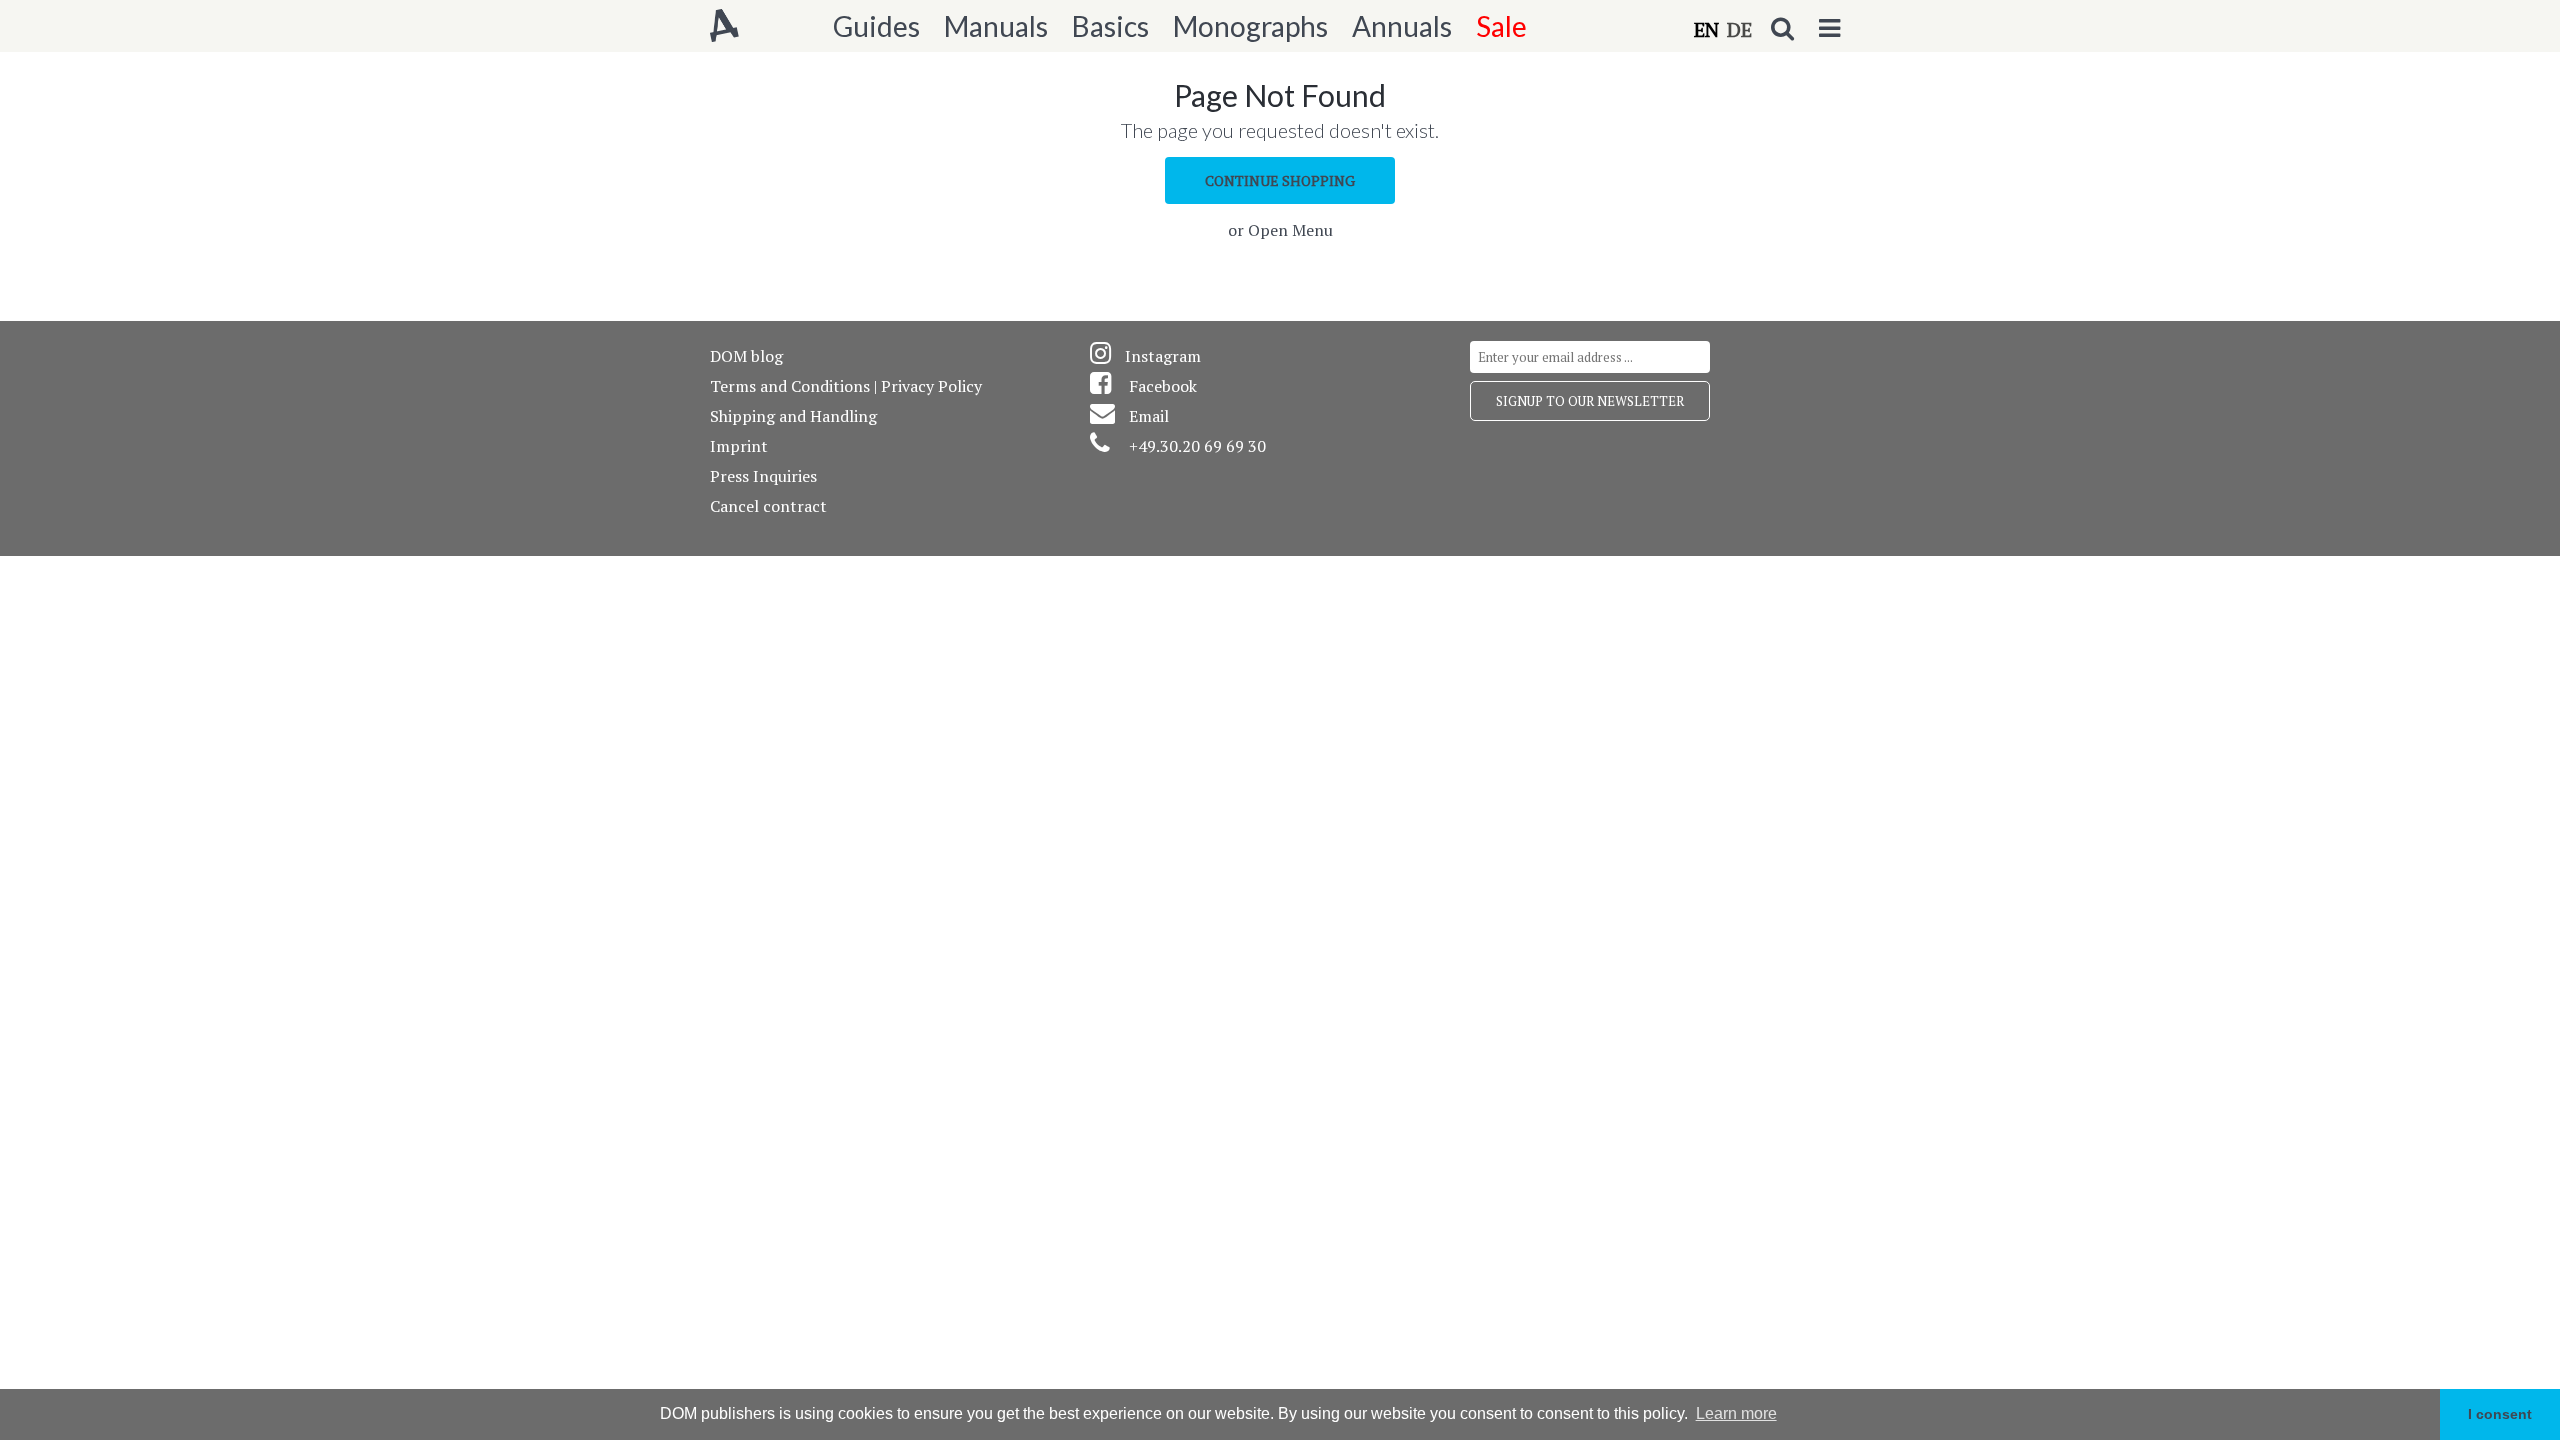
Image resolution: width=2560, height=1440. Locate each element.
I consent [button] (2500, 1414)
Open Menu (1290, 230)
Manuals (996, 26)
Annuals (1402, 26)
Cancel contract (768, 506)
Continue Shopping (1280, 180)
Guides (876, 26)
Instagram (1163, 356)
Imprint (739, 446)
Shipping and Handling (793, 416)
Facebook (1163, 386)
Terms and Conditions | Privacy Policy (846, 386)
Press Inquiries (763, 476)
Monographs (1250, 26)
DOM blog (746, 356)
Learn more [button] (1736, 1413)
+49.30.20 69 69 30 (1197, 446)
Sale (1501, 26)
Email (1149, 416)
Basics (1110, 26)
